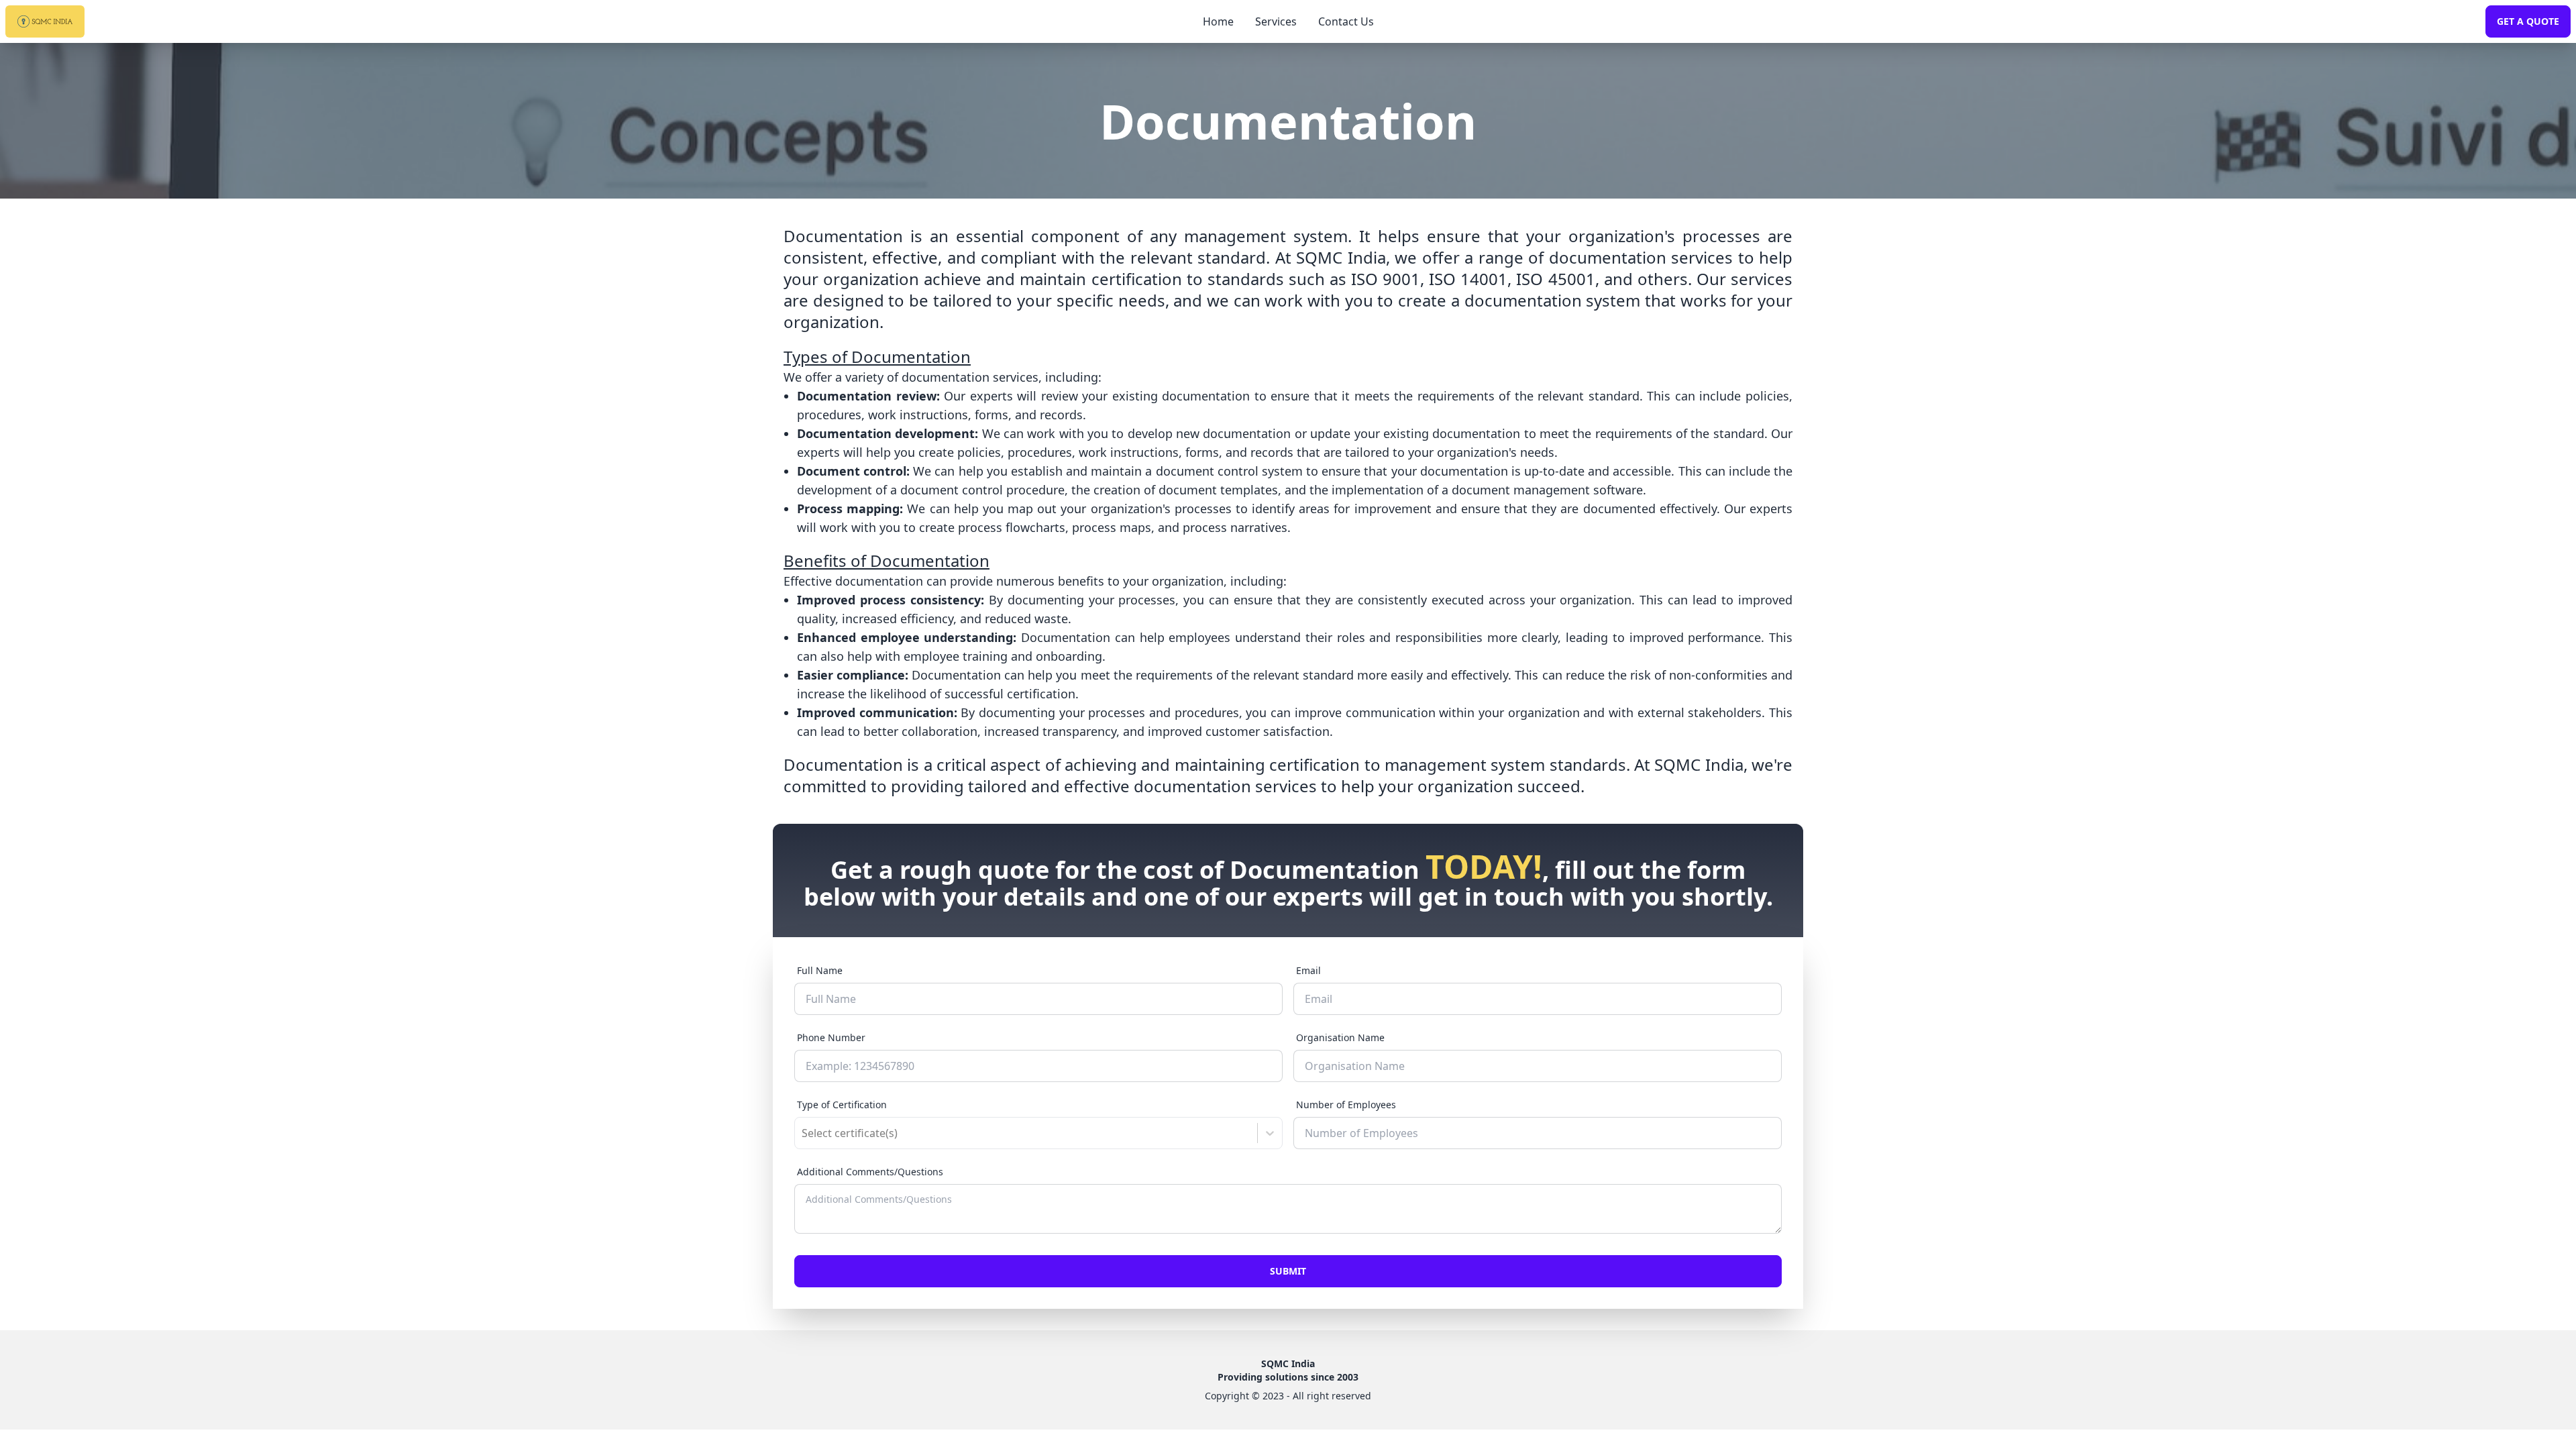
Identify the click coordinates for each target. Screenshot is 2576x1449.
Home (1218, 21)
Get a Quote (2528, 21)
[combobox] (803, 1133)
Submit (1288, 1271)
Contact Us (1346, 21)
